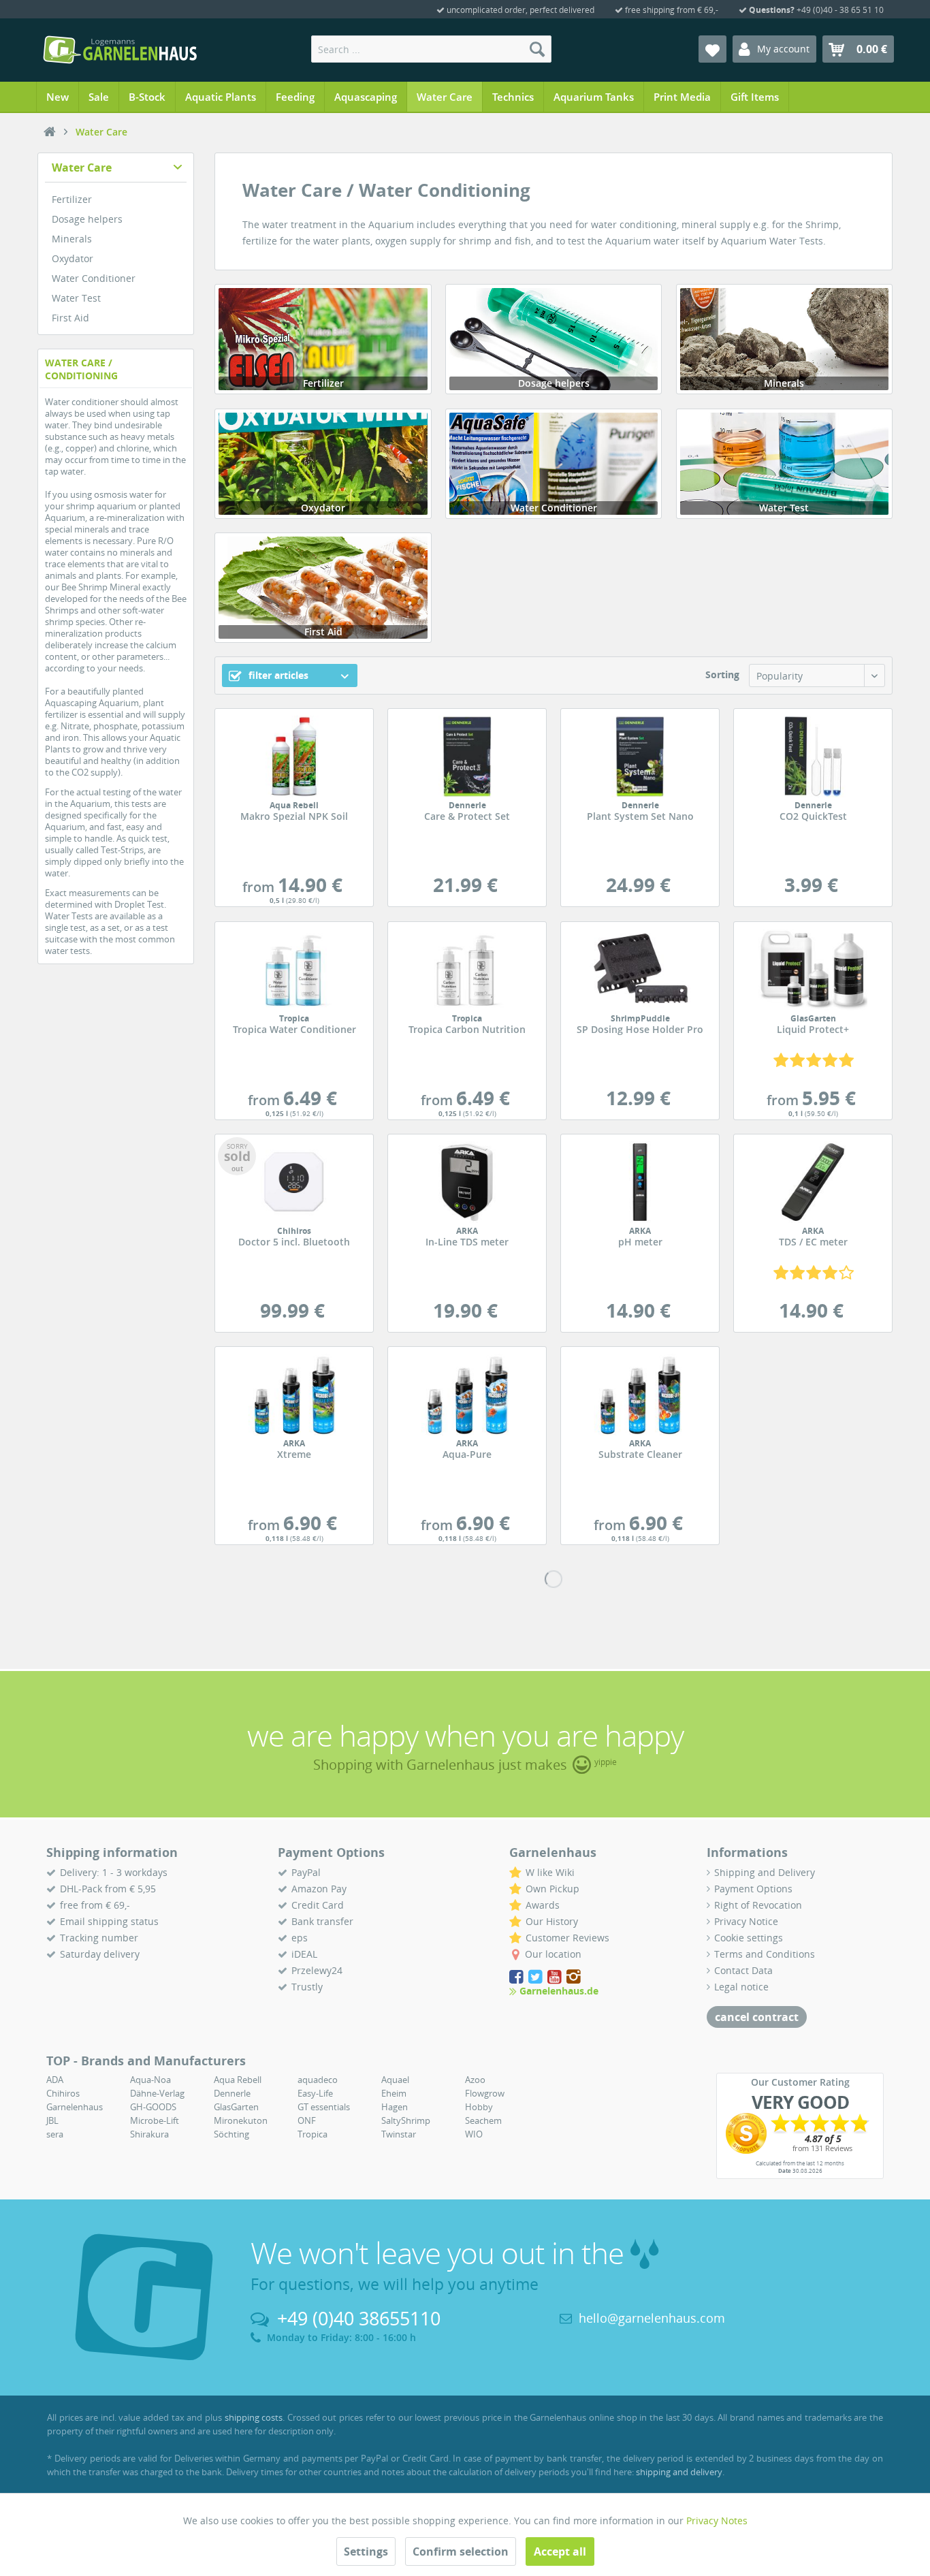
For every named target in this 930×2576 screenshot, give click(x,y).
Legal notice (741, 1987)
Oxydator (73, 258)
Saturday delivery (100, 1954)
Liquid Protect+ (813, 1025)
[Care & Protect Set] (467, 757)
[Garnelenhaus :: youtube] (556, 1977)
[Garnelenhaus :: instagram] (574, 1977)
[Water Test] (784, 464)
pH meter (640, 1237)
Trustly (307, 1987)
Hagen (395, 2107)
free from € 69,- (95, 1905)
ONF (307, 2120)
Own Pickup (552, 1889)
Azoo (475, 2080)
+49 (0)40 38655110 (359, 2318)
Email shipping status (109, 1921)
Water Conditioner (94, 278)
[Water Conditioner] (554, 464)
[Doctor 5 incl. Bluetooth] (294, 1182)
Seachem (483, 2120)
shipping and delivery (679, 2472)
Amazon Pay (319, 1889)
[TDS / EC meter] (813, 1182)
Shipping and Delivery (765, 1872)
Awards (543, 1905)
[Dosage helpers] (554, 339)
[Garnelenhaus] (50, 132)
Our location (553, 1954)
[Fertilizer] (323, 339)
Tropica (312, 2134)
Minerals (72, 239)
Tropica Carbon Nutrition (467, 1025)
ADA (55, 2080)
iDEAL (304, 1954)
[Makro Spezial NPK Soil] (294, 757)
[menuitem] (431, 49)
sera (55, 2134)
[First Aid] (323, 588)
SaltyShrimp (406, 2120)
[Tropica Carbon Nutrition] (467, 970)
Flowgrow (485, 2093)
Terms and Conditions (765, 1954)
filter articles (277, 675)
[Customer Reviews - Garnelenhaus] (800, 2133)
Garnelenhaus (75, 2107)
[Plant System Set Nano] (640, 757)
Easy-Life (315, 2093)
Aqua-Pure (467, 1450)
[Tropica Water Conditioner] (294, 970)
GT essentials (324, 2107)
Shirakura (149, 2134)
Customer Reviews (567, 1938)
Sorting (722, 674)
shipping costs (254, 2417)
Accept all (560, 2551)
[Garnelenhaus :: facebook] (517, 1977)
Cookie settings (749, 1938)
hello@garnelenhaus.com (652, 2318)
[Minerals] (784, 339)
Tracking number (99, 1938)
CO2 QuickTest (813, 812)
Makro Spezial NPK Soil (294, 812)
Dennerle (232, 2093)
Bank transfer (322, 1921)
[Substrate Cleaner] (640, 1395)
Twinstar (399, 2134)
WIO (474, 2134)
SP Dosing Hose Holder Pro (640, 1025)
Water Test (76, 298)
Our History (552, 1921)
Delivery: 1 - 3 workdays (114, 1872)
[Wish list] (712, 49)
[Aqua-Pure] (467, 1395)
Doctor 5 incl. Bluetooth (294, 1237)
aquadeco (318, 2080)
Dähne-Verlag (157, 2093)
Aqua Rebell (238, 2080)
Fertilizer (72, 199)
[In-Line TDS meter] (467, 1182)
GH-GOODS (153, 2107)
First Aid (70, 318)
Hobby (479, 2107)
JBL (52, 2120)
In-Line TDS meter (467, 1237)
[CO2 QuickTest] (813, 757)
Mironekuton (241, 2120)
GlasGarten (236, 2107)
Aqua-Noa (150, 2080)
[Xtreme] (294, 1395)
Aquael (395, 2080)
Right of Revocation (758, 1905)
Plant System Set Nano (640, 812)
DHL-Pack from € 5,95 (108, 1889)
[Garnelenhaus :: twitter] (536, 1977)
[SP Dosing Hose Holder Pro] (640, 970)
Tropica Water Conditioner (294, 1025)
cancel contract (757, 2017)
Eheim (394, 2093)
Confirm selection (461, 2551)
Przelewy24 (317, 1970)
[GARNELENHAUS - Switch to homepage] (120, 50)
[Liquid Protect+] (813, 970)
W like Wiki (550, 1872)
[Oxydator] (323, 464)
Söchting (231, 2134)
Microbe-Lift (155, 2120)
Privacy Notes (717, 2521)
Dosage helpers (87, 219)
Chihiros (63, 2093)
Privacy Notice (746, 1921)
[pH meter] (640, 1182)
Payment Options (753, 1889)
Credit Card (318, 1905)
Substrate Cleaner (640, 1450)
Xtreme (294, 1450)
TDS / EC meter (813, 1237)
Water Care (82, 168)
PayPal (306, 1872)
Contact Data (743, 1970)
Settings (366, 2551)
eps (300, 1938)
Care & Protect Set (467, 812)
